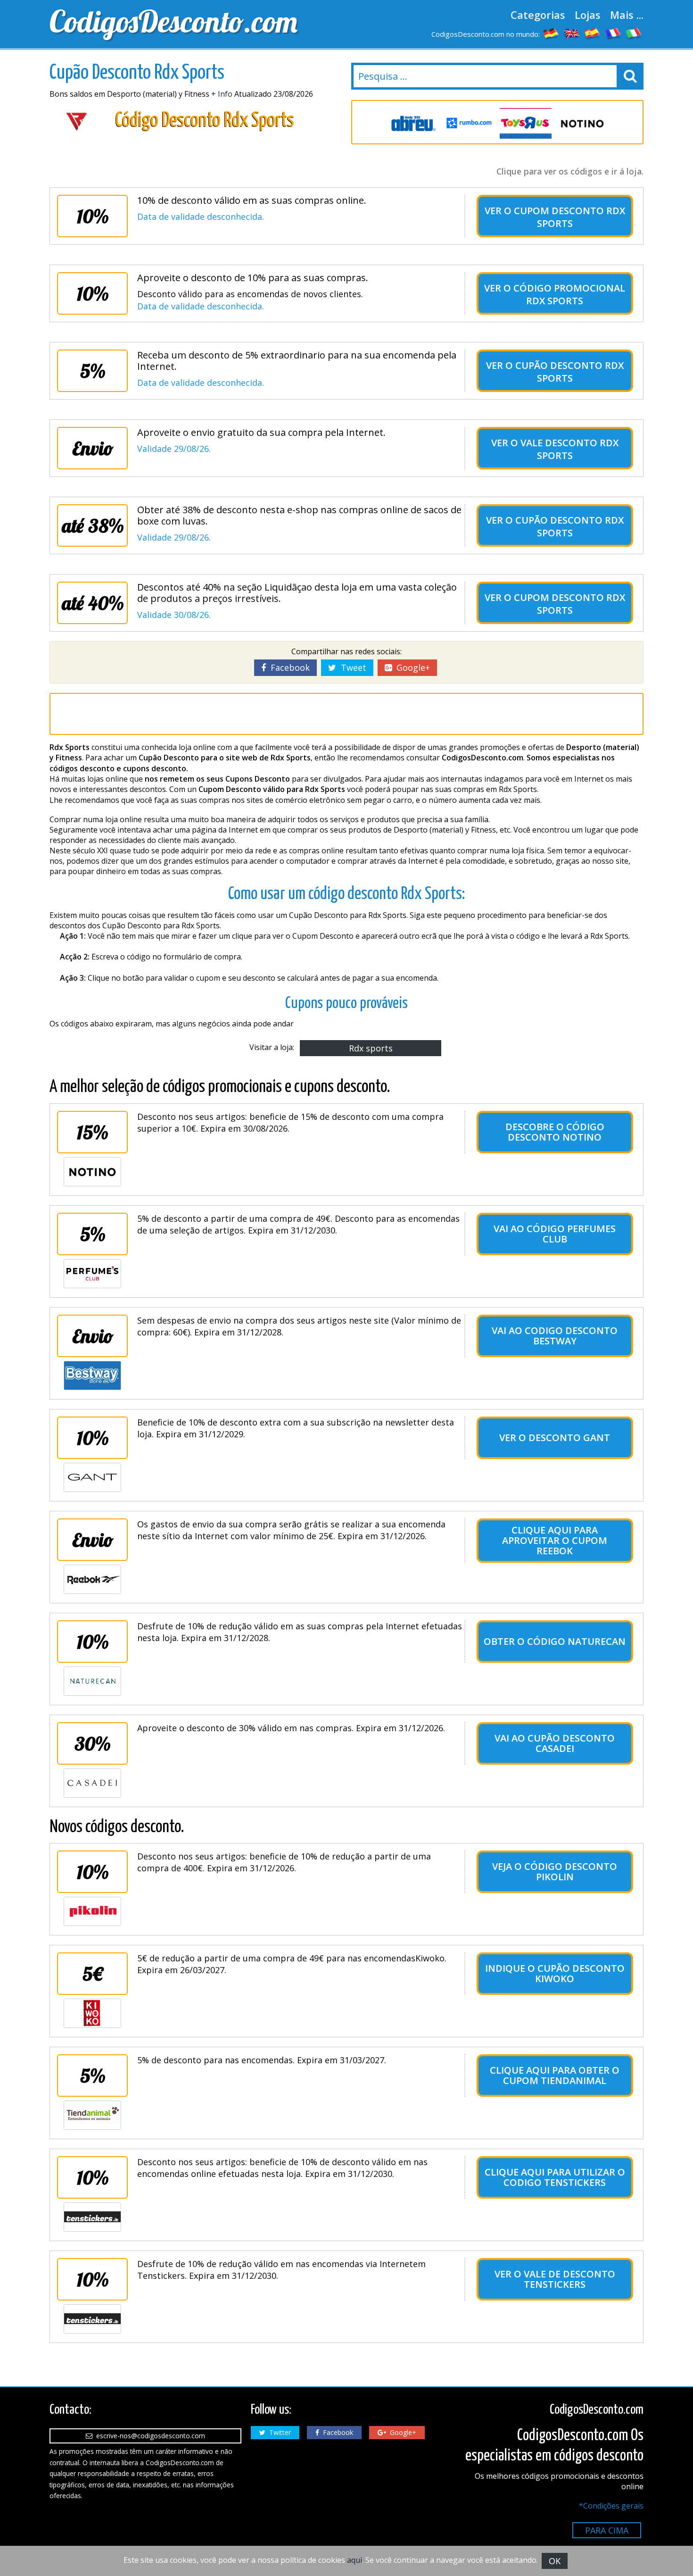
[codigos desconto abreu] (412, 123)
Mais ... (627, 15)
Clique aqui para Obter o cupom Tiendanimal (555, 2075)
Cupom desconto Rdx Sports (569, 217)
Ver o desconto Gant (555, 1438)
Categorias (538, 15)
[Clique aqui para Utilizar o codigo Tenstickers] (92, 2217)
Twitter (278, 2432)
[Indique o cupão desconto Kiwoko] (92, 2013)
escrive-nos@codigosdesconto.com (149, 2436)
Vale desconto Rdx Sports (569, 449)
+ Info (222, 94)
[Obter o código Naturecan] (92, 1681)
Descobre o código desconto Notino (555, 1132)
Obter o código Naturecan (555, 1641)
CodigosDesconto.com (173, 21)
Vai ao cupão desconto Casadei (555, 1743)
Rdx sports (371, 1048)
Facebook (288, 667)
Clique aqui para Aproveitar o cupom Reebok (555, 1540)
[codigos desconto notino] (582, 123)
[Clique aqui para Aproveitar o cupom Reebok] (92, 1579)
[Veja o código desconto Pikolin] (92, 1911)
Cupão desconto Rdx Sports (569, 372)
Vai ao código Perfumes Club (555, 1234)
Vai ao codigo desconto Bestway (555, 1336)
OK (555, 2561)
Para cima (607, 2530)
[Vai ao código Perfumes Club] (92, 1274)
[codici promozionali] (634, 33)
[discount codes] (572, 33)
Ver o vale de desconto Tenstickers (555, 2279)
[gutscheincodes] (551, 33)
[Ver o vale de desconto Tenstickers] (92, 2319)
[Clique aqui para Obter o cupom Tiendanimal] (92, 2115)
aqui (355, 2560)
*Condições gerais (611, 2506)
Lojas (588, 15)
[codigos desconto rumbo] (469, 123)
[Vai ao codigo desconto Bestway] (92, 1376)
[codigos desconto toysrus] (526, 123)
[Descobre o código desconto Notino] (92, 1172)
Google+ (411, 667)
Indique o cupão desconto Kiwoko (555, 1973)
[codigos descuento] (593, 33)
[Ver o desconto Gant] (92, 1477)
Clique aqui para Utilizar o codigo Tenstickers (555, 2177)
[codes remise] (613, 33)
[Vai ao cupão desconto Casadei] (92, 1783)
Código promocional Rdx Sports (569, 294)
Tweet (351, 667)
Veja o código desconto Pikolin (555, 1872)
